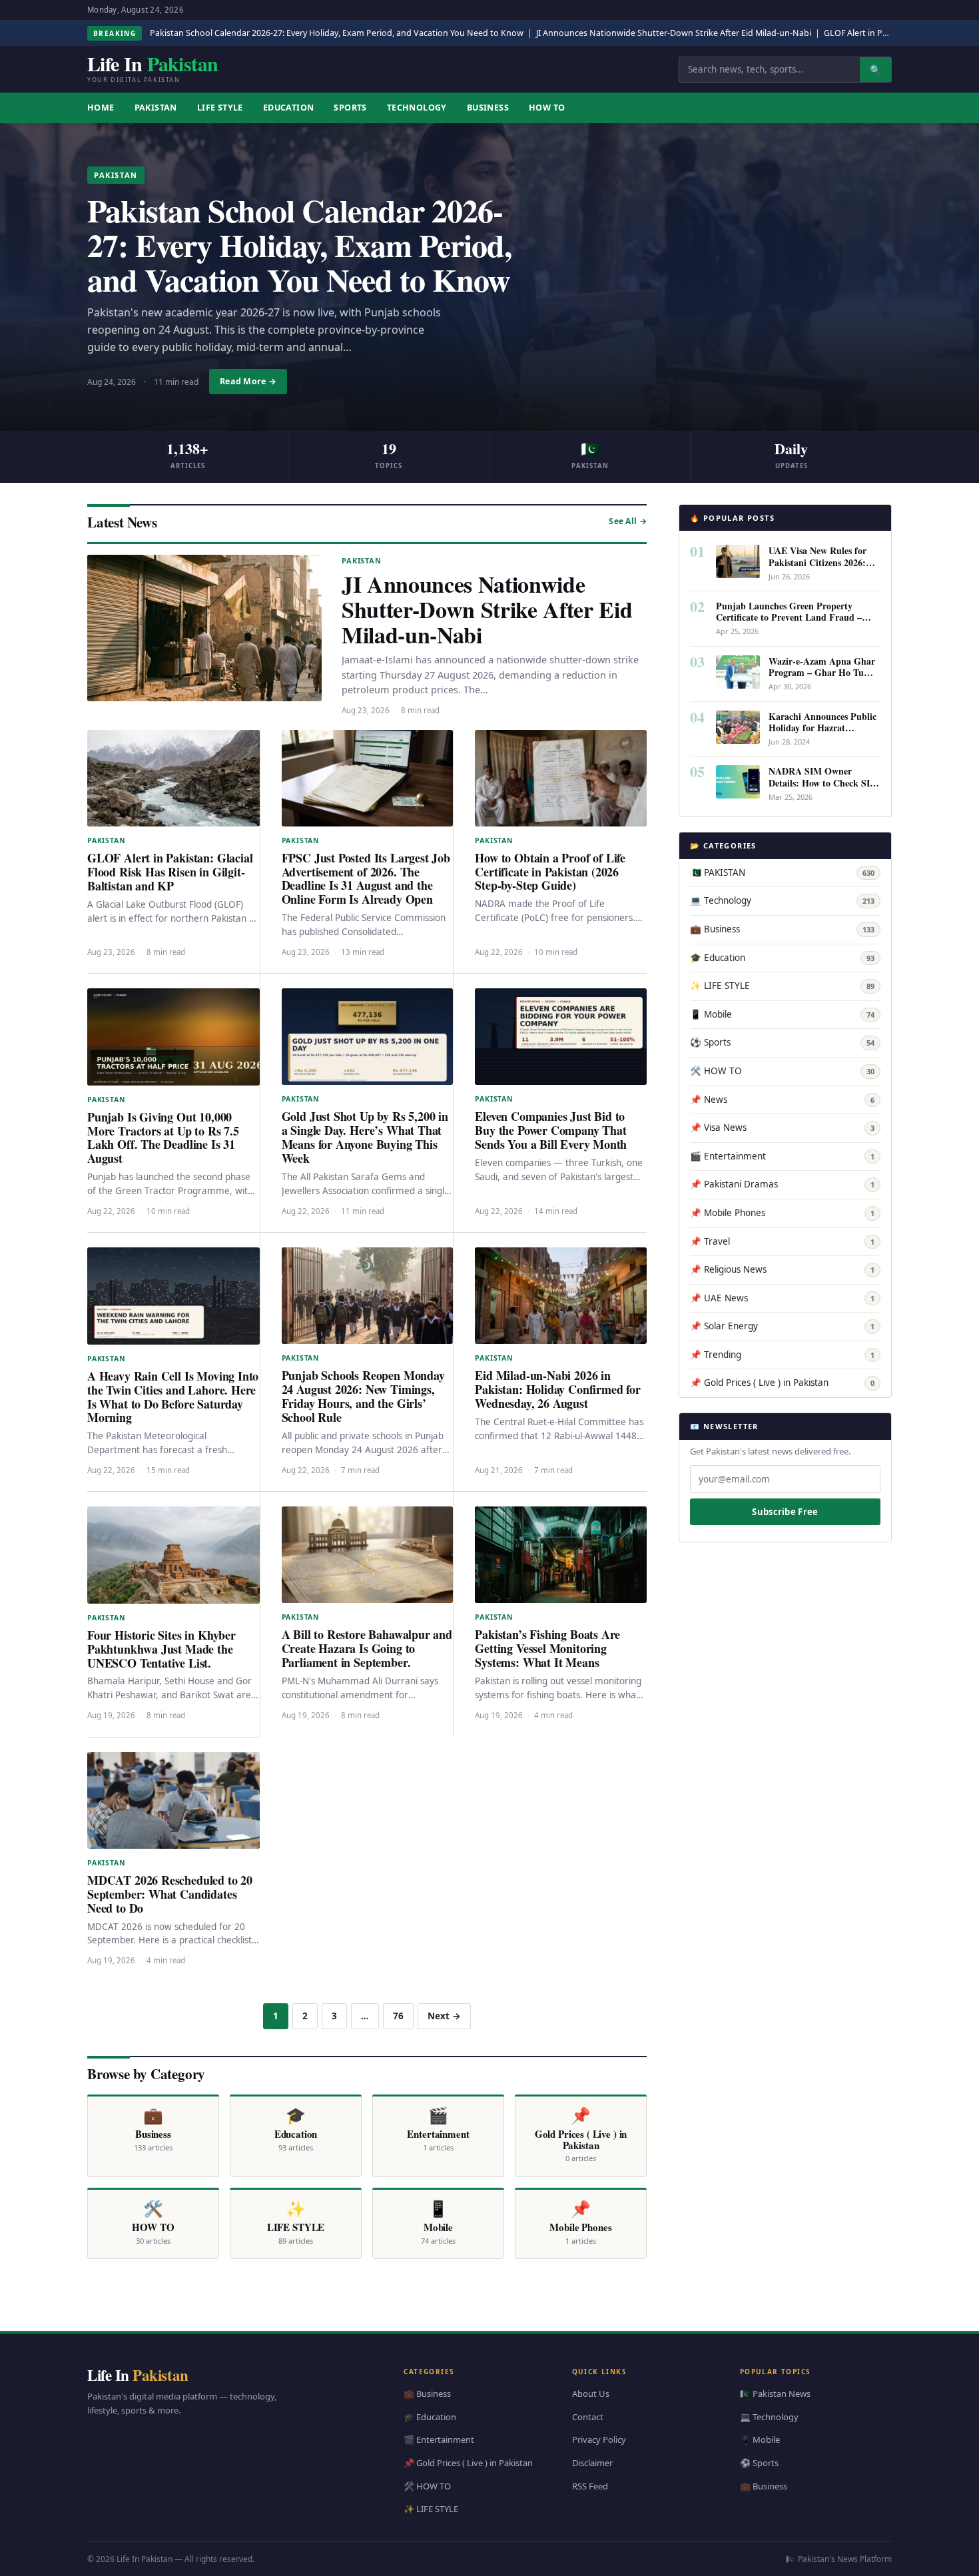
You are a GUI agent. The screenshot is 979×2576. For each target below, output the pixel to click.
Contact (588, 2417)
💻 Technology (782, 900)
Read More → (248, 381)
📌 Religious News (782, 1269)
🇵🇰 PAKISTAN (782, 872)
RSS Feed (590, 2486)
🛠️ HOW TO (782, 1071)
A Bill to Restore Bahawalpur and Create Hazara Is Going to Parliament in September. (367, 1648)
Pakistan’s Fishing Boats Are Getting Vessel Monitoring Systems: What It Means (547, 1648)
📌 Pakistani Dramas (782, 1184)
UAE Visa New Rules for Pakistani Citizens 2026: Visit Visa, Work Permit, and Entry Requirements (818, 567)
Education (289, 108)
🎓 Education (782, 958)
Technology (417, 108)
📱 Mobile (782, 1014)
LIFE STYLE (220, 108)
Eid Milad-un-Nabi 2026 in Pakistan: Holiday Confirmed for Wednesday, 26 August (557, 1389)
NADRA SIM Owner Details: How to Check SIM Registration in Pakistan (823, 782)
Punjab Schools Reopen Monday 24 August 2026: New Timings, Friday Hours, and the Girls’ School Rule (363, 1396)
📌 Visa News (782, 1127)
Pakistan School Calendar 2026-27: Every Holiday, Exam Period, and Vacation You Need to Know (337, 33)
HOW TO (547, 108)
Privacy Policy (599, 2440)
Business (488, 108)
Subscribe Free (785, 1512)
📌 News (782, 1100)
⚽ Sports (782, 1042)
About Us (591, 2394)
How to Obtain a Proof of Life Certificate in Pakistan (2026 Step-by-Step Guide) (550, 872)
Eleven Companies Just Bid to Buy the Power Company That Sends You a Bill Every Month (551, 1130)
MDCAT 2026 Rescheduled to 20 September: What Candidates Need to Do (170, 1894)
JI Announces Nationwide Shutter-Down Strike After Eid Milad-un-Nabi (674, 33)
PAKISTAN (156, 108)
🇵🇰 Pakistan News (775, 2394)
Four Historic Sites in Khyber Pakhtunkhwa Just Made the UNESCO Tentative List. (162, 1649)
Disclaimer (592, 2463)
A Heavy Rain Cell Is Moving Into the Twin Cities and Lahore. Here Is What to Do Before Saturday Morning (173, 1397)
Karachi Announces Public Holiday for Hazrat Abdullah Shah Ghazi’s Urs (824, 728)
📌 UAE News (782, 1298)
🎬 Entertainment (782, 1156)
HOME (101, 108)
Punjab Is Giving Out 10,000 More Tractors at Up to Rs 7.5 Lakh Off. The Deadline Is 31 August (163, 1138)
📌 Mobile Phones (782, 1213)
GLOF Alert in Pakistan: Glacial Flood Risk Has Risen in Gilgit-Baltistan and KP (170, 872)
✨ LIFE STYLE (782, 986)
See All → (628, 521)
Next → (444, 2016)
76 (398, 2016)
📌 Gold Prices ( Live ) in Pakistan (782, 1383)
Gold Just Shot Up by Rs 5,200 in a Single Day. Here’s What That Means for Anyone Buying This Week (365, 1137)
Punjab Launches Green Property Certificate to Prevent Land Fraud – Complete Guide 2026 (789, 617)
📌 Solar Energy (782, 1326)
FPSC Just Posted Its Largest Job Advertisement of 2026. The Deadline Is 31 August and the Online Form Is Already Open (366, 879)
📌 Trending (782, 1355)
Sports (350, 108)
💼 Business (782, 929)
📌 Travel (782, 1241)
